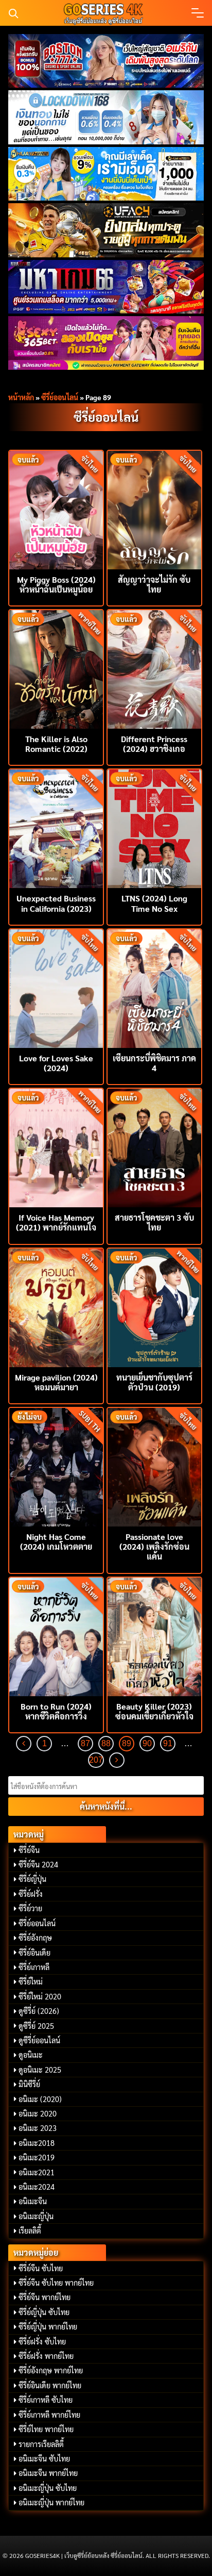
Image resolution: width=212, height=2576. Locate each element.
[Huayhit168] (106, 174)
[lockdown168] (106, 117)
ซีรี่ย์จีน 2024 (38, 1864)
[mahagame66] (106, 287)
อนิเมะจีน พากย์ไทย (48, 2473)
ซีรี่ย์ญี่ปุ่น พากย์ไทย (48, 2326)
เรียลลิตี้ (30, 2230)
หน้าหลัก (21, 397)
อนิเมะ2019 (37, 2157)
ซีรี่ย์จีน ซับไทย (41, 2268)
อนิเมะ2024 (37, 2187)
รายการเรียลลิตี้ (41, 2444)
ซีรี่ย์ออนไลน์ (60, 397)
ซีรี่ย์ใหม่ (31, 1981)
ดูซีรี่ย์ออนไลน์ (39, 2040)
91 (168, 1743)
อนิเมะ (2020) (40, 2099)
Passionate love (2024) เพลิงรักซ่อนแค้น (154, 1546)
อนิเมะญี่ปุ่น (36, 2216)
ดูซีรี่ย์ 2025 (36, 2026)
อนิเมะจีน (33, 2201)
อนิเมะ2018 (37, 2143)
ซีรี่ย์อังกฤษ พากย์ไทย (51, 2370)
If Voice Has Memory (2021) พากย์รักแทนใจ (56, 1222)
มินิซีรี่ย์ (29, 2084)
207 (96, 1760)
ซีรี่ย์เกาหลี (34, 1967)
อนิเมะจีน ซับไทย (44, 2458)
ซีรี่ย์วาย (30, 1908)
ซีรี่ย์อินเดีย (34, 1952)
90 (147, 1743)
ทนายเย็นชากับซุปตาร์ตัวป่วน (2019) (154, 1382)
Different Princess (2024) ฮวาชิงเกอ (154, 744)
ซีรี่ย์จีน (29, 1850)
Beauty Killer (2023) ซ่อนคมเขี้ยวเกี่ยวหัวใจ (154, 1711)
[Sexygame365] (106, 343)
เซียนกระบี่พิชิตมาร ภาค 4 (154, 1063)
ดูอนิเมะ (31, 2055)
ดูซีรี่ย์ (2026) (39, 2011)
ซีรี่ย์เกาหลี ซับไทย (46, 2400)
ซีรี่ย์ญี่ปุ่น (32, 1879)
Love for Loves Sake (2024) (56, 1063)
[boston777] (106, 61)
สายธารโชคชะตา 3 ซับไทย (154, 1222)
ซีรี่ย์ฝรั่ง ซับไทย (42, 2341)
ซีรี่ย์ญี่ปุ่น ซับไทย (44, 2312)
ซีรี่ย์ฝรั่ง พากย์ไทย (46, 2356)
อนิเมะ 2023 (38, 2128)
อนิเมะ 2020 (38, 2113)
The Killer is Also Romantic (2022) (56, 744)
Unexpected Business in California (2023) (56, 903)
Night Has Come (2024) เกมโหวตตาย (56, 1541)
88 (106, 1743)
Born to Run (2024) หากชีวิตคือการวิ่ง (56, 1711)
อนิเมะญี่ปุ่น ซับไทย (48, 2488)
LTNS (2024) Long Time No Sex (154, 903)
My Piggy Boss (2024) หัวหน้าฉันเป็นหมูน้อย (56, 584)
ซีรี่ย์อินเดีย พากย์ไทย (50, 2385)
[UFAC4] (106, 230)
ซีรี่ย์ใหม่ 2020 (40, 1996)
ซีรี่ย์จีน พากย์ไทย (45, 2297)
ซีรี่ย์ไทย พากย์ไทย (46, 2429)
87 (85, 1743)
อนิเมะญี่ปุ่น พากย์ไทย (51, 2502)
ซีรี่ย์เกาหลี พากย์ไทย (49, 2415)
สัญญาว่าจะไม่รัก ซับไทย (154, 584)
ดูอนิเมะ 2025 (40, 2070)
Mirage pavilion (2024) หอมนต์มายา (56, 1382)
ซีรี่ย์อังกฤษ (35, 1938)
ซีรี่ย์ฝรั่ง (31, 1894)
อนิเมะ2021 (37, 2172)
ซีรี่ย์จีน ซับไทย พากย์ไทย (56, 2283)
